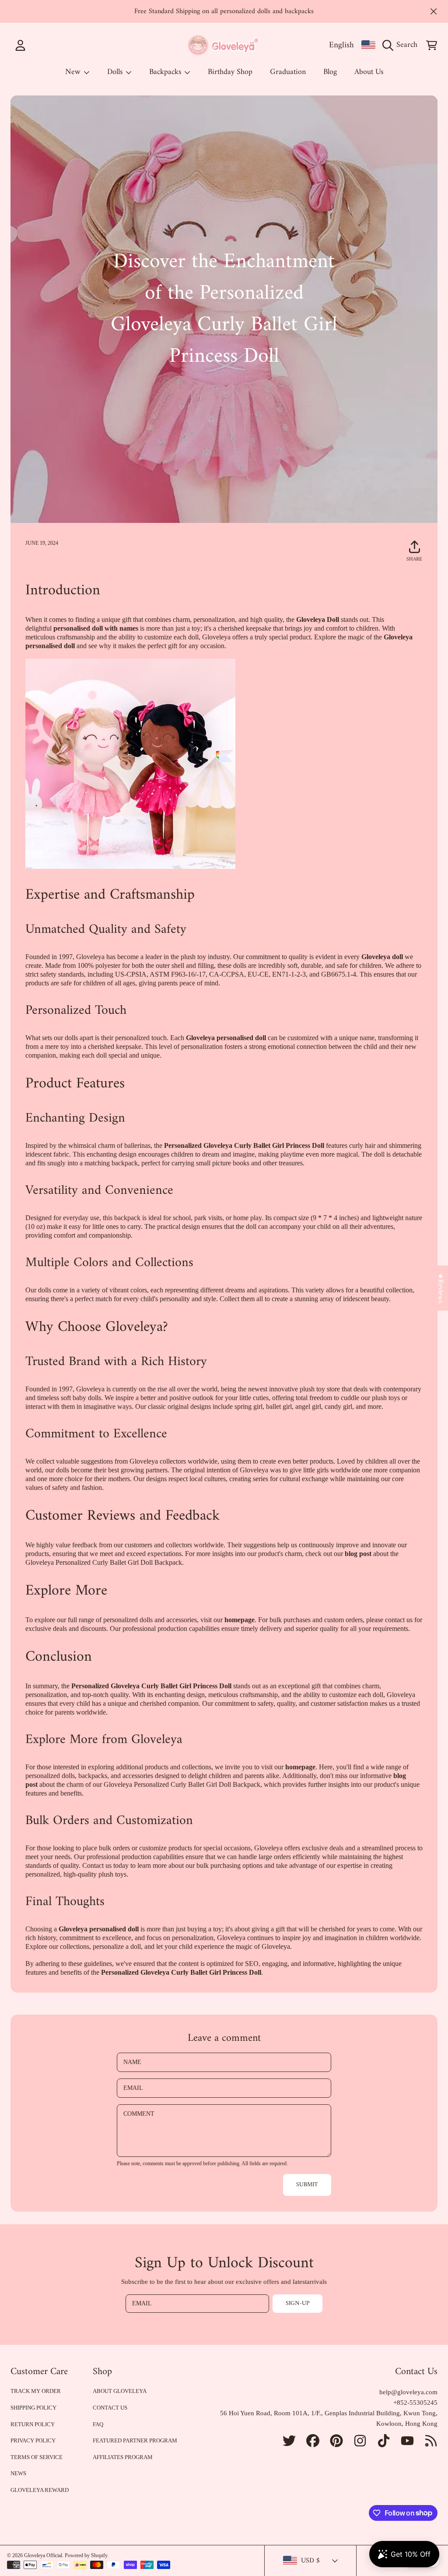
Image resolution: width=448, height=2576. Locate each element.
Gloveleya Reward (40, 2490)
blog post (358, 1554)
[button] (402, 45)
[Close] (434, 11)
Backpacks (166, 72)
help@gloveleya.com (408, 2392)
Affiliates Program (123, 2457)
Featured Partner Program (135, 2440)
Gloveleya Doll (318, 619)
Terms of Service (37, 2457)
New (74, 72)
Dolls (116, 72)
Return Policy (33, 2424)
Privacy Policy (33, 2440)
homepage (240, 1620)
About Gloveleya (120, 2391)
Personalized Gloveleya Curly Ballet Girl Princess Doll (244, 1145)
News (18, 2473)
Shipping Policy (33, 2408)
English (341, 45)
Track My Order (36, 2391)
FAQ (98, 2424)
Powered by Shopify (86, 2555)
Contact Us (110, 2408)
